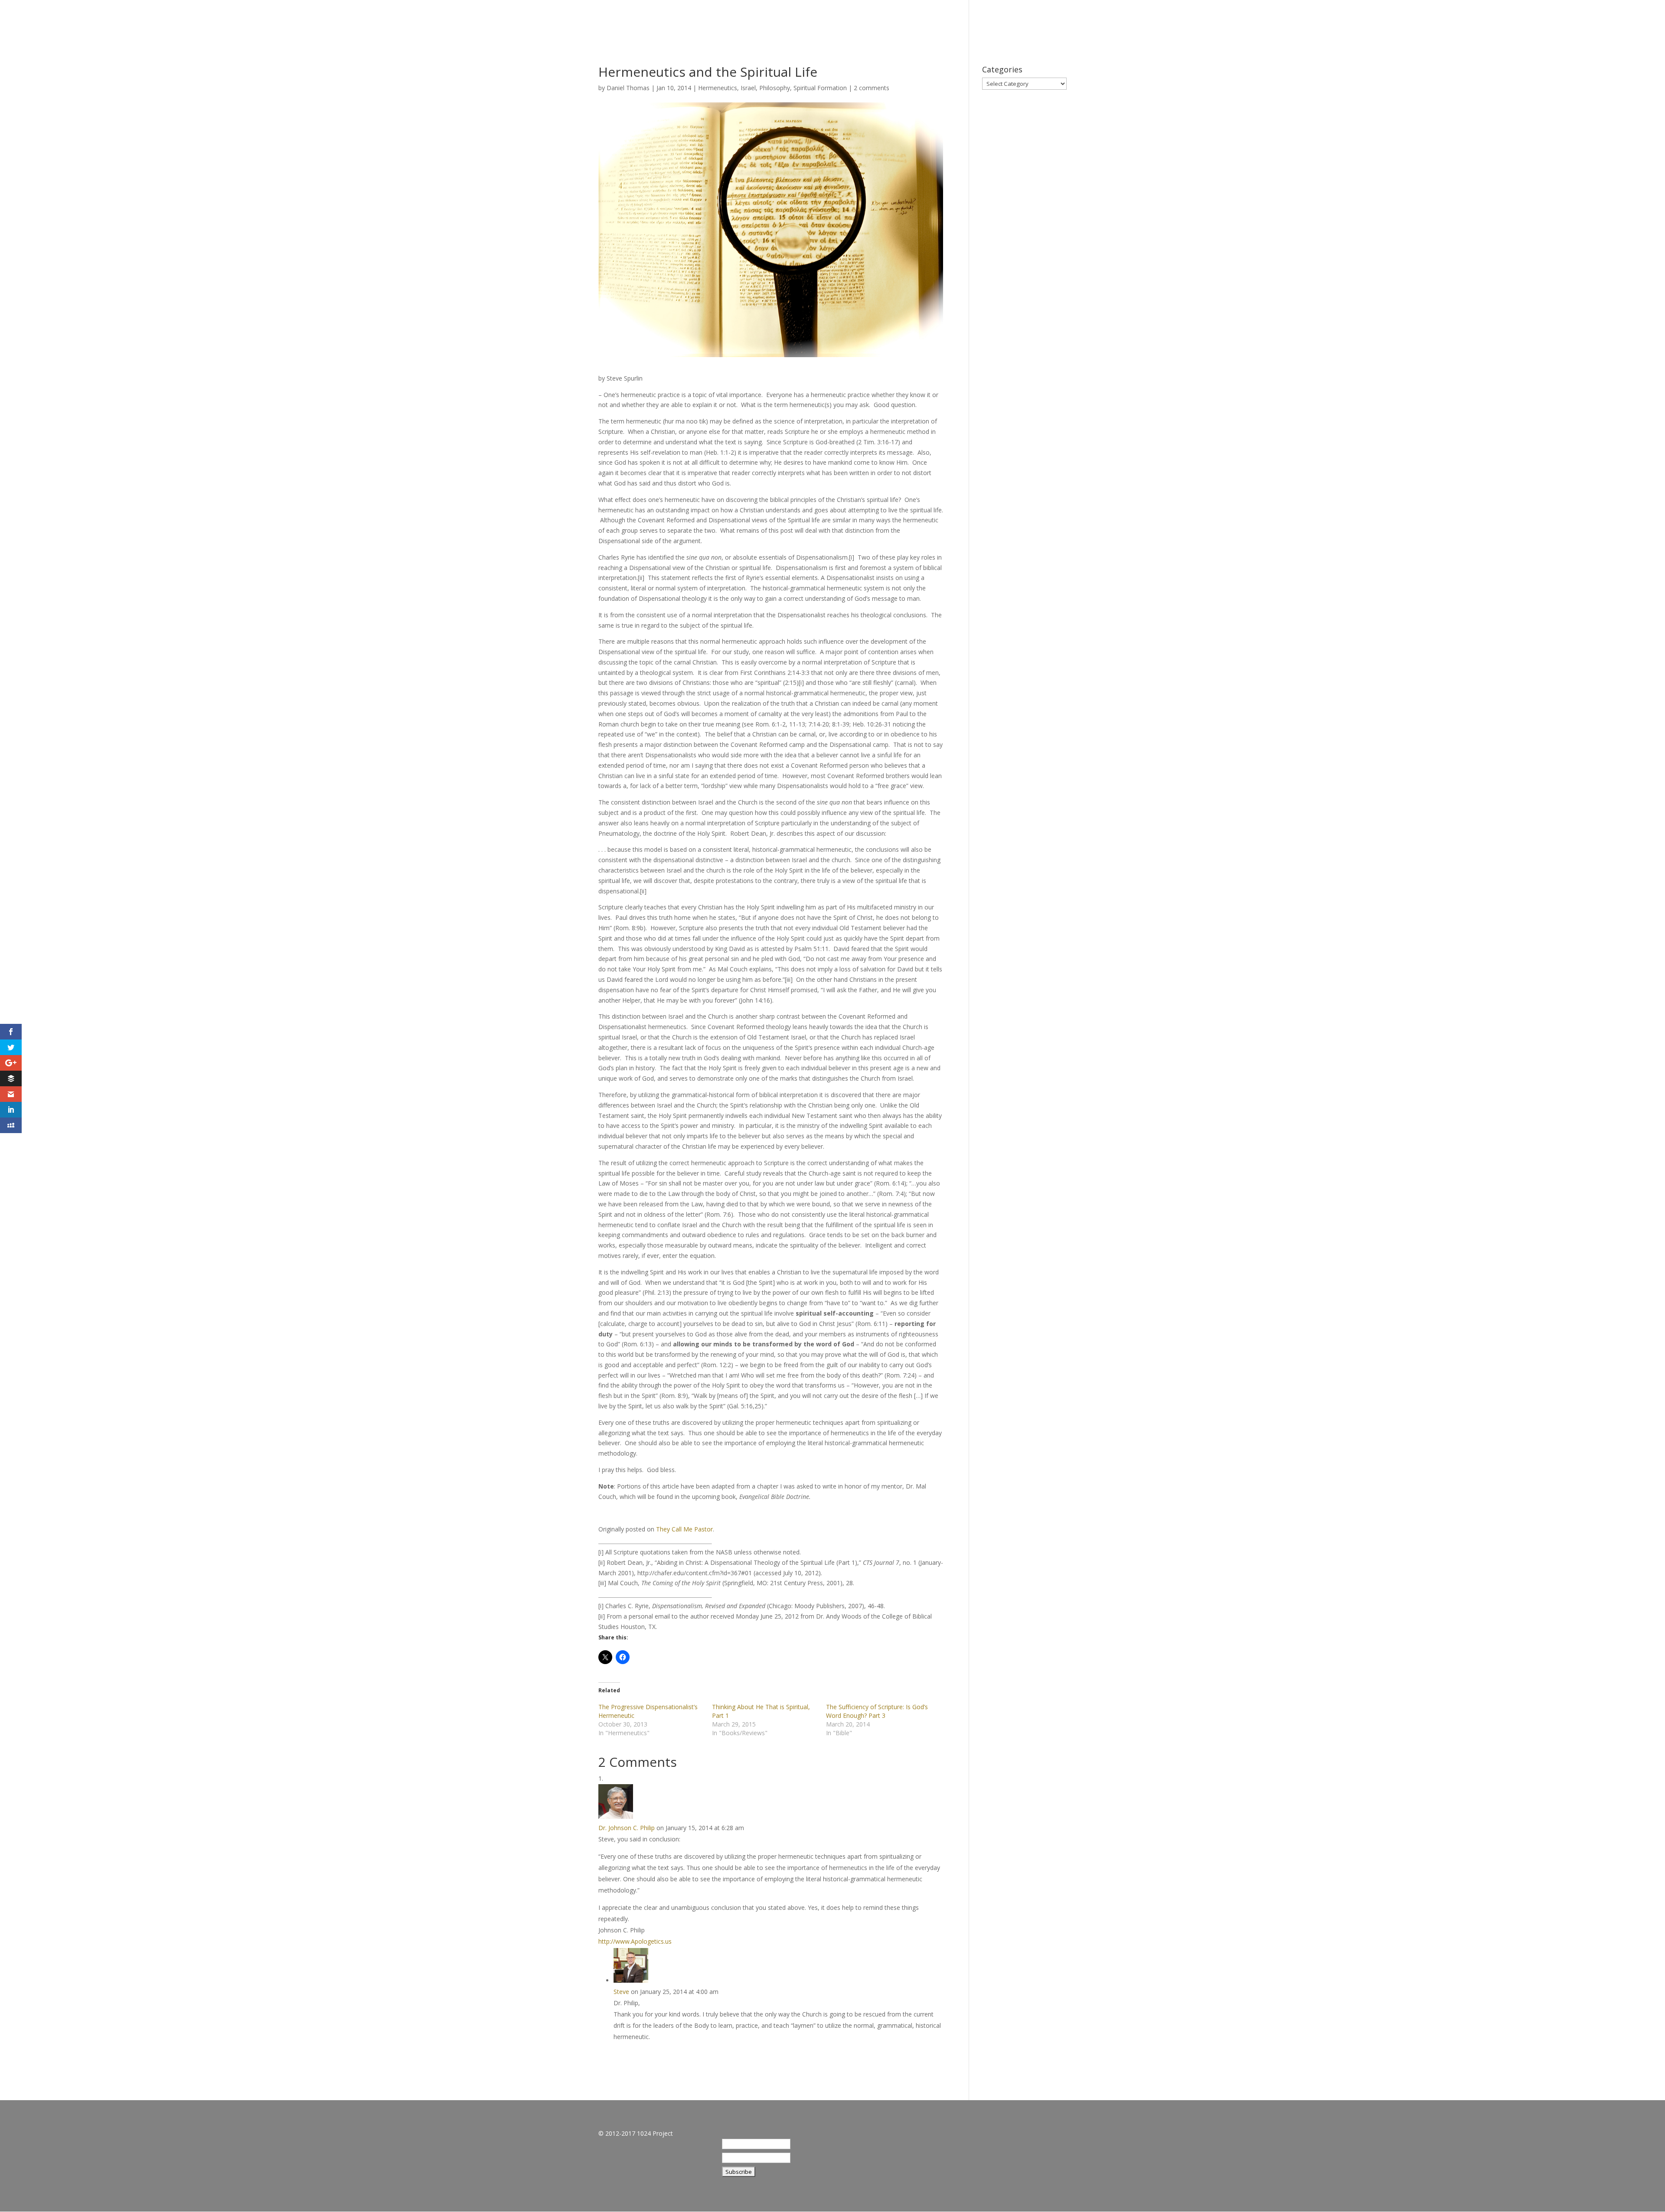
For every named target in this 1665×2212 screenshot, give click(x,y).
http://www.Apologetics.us (635, 1941)
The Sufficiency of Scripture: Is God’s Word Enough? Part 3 (877, 1711)
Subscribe (1556, 22)
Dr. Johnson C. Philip (627, 1828)
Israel (748, 88)
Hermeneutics (718, 88)
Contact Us (1611, 22)
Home (1438, 22)
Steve (621, 1992)
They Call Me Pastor (684, 1529)
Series (1511, 22)
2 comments (872, 88)
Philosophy (775, 88)
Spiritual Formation (820, 88)
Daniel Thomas (628, 88)
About (1474, 22)
